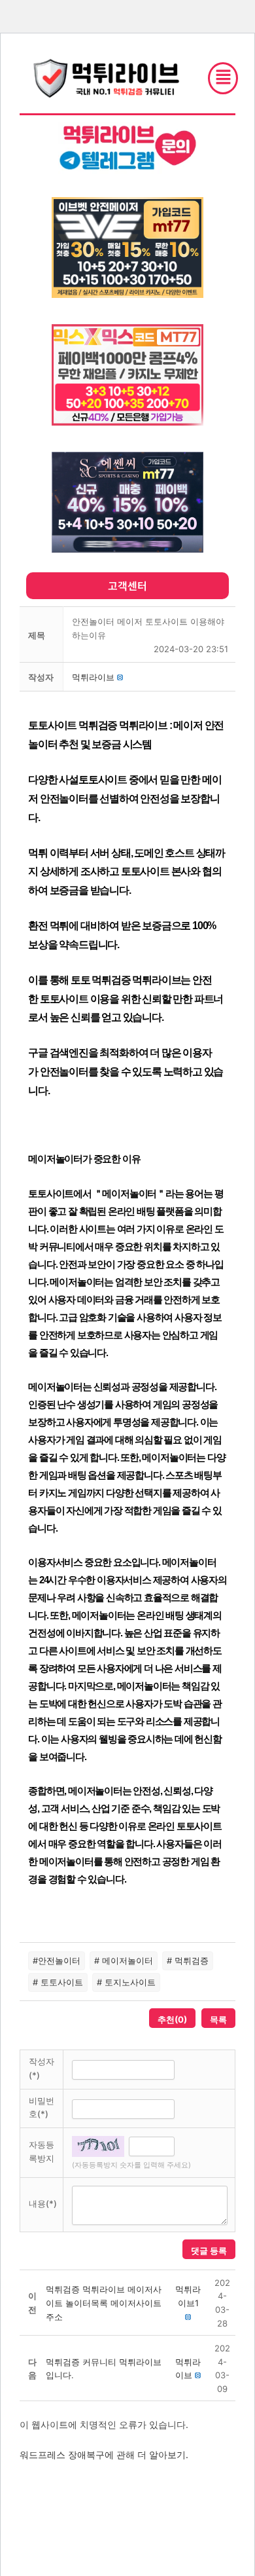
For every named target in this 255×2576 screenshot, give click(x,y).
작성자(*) (42, 2068)
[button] (93, 677)
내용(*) (43, 2203)
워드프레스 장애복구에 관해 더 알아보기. (104, 2455)
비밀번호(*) (42, 2107)
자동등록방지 (42, 2151)
